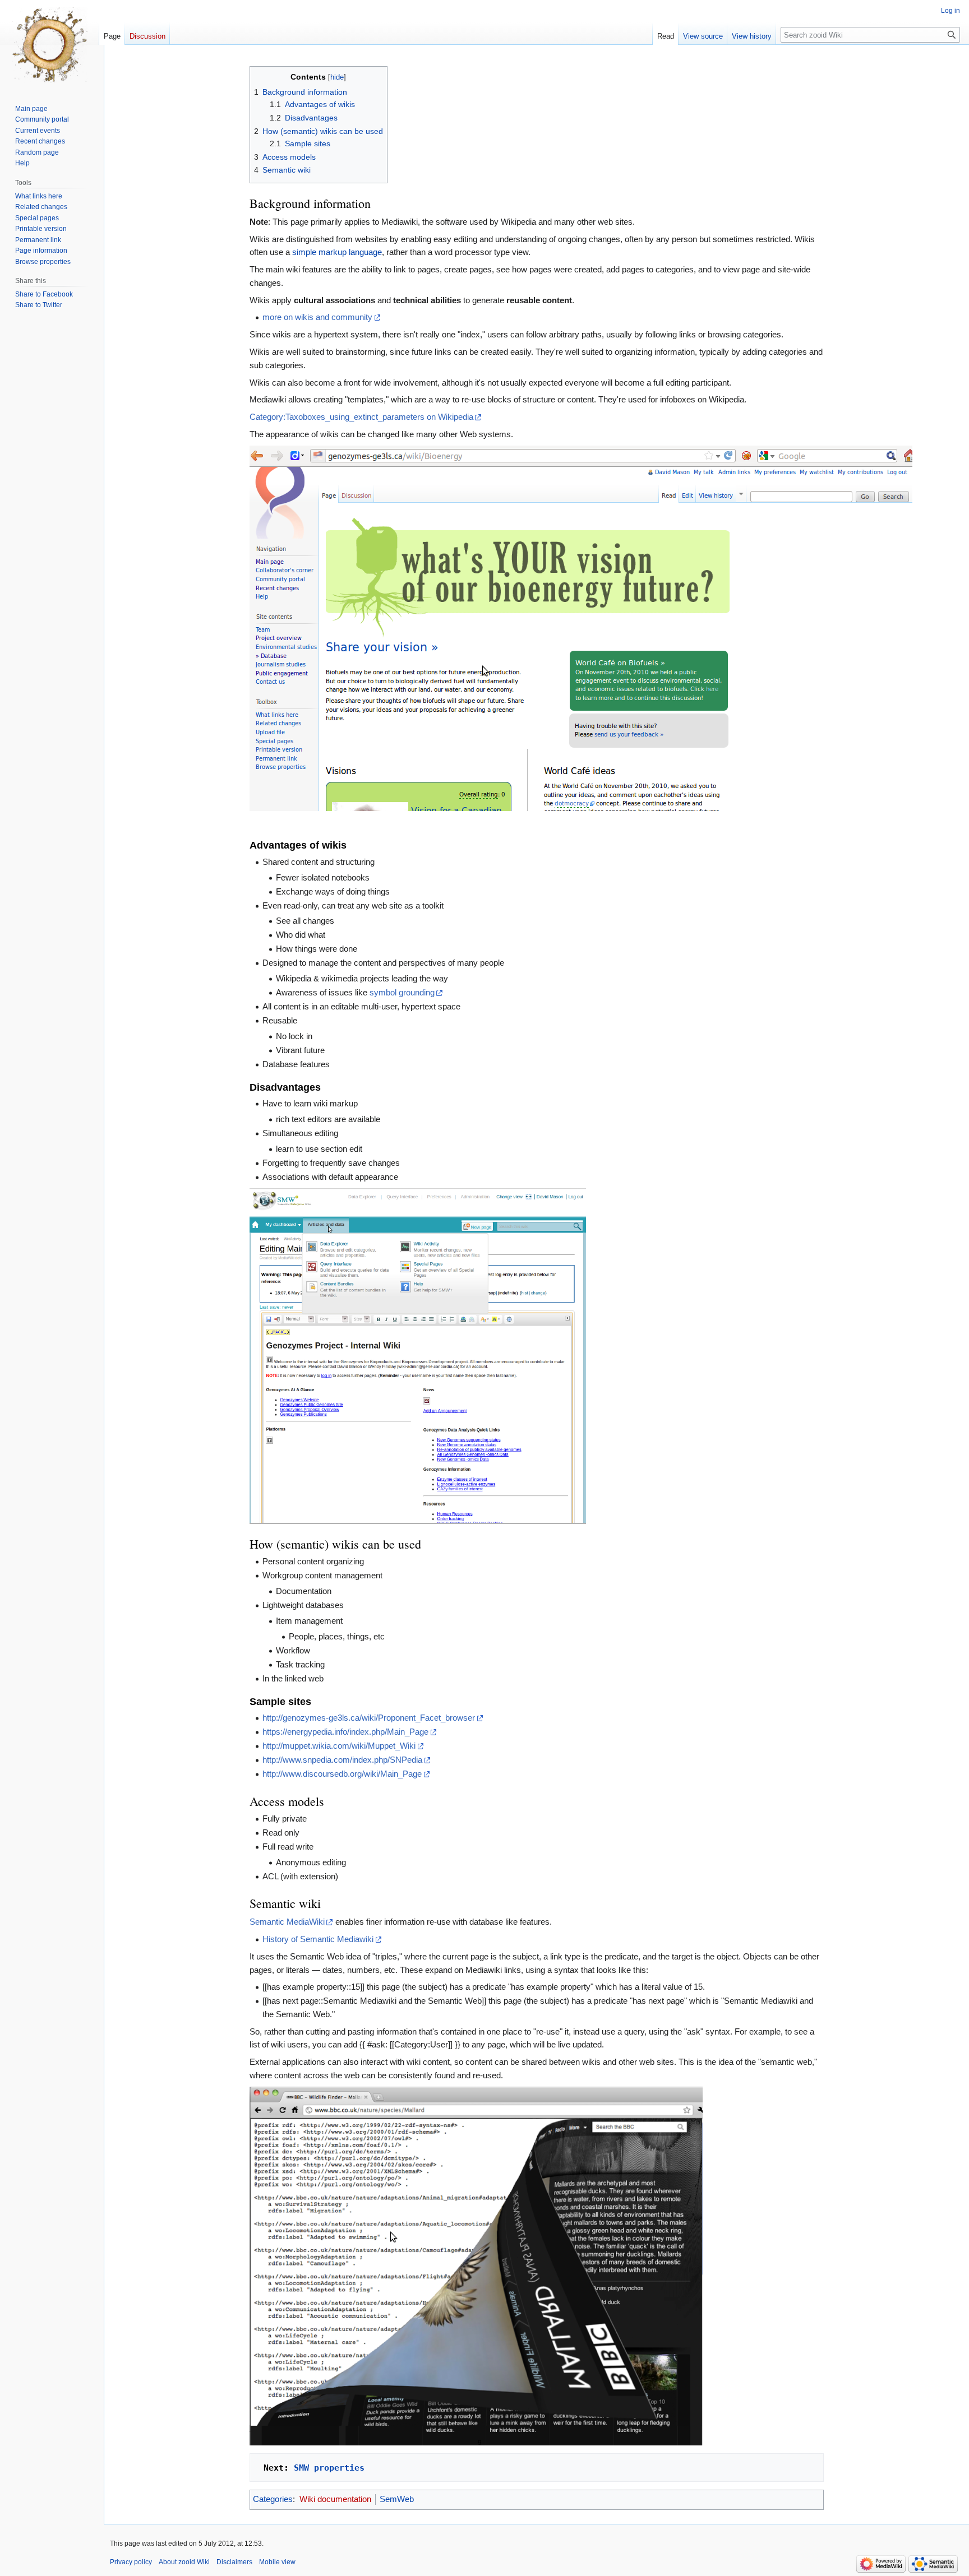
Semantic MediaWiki (287, 1922)
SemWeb (397, 2499)
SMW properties (329, 2468)
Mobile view (277, 2562)
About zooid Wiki (184, 2562)
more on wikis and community (317, 317)
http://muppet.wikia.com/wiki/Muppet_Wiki (339, 1746)
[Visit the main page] (49, 45)
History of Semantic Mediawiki (318, 1939)
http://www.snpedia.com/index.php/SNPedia (342, 1760)
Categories (273, 2499)
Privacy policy (131, 2562)
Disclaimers (234, 2562)
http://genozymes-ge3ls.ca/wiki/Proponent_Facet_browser (369, 1718)
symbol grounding (402, 993)
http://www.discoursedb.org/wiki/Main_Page (342, 1774)
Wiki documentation (335, 2499)
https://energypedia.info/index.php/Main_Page (345, 1732)
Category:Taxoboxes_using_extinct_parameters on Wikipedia (361, 417)
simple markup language (337, 252)
